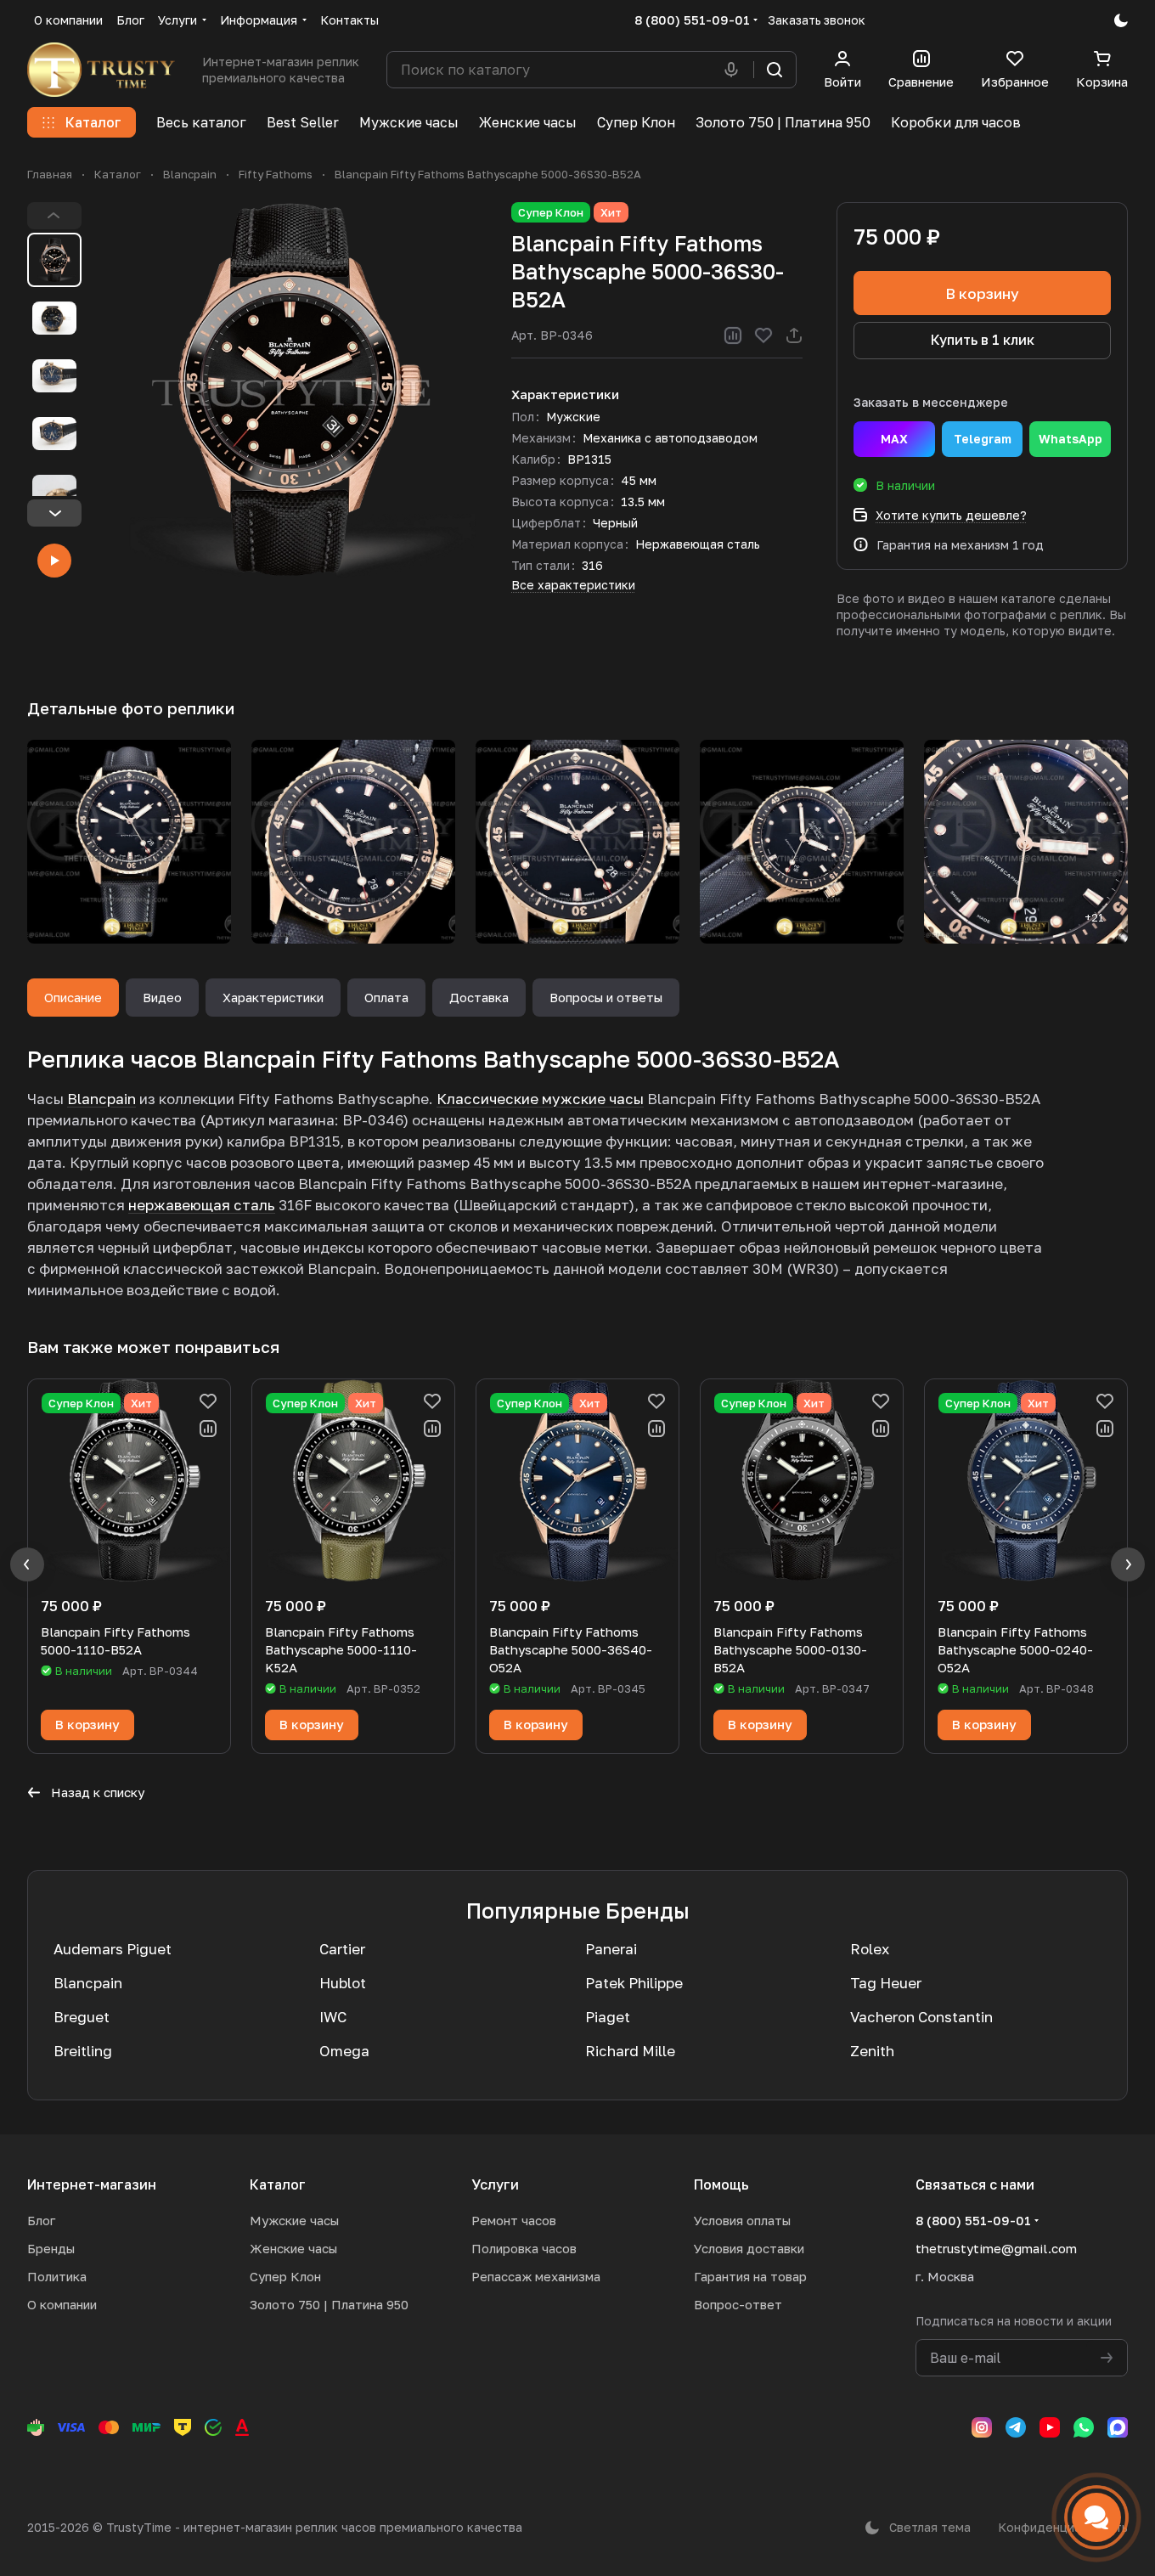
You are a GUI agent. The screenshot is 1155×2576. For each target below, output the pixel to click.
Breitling (83, 2051)
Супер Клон (285, 2276)
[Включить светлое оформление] (1121, 20)
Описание (73, 997)
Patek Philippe (634, 1983)
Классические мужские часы (540, 1099)
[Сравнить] (733, 335)
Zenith (872, 2051)
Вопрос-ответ (738, 2304)
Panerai (611, 1949)
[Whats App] (1084, 2427)
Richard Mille (630, 2051)
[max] (1118, 2427)
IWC (333, 2017)
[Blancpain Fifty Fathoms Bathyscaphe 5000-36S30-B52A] (129, 842)
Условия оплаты (742, 2220)
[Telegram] (1016, 2427)
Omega (344, 2051)
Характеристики (273, 997)
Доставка (479, 997)
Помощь (721, 2184)
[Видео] (54, 561)
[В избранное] (763, 335)
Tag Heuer (886, 1983)
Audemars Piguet (113, 1949)
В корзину (982, 293)
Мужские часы (294, 2220)
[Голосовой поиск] (735, 70)
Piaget (608, 2017)
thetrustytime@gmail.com (996, 2248)
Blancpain (101, 1099)
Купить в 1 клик (983, 340)
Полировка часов (524, 2248)
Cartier (342, 1949)
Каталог (278, 2184)
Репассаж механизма (536, 2276)
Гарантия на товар (750, 2276)
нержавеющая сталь (202, 1205)
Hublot (343, 1983)
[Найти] (775, 70)
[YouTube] (1050, 2427)
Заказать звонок (817, 20)
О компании (62, 2304)
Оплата (386, 997)
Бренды (51, 2248)
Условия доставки (749, 2248)
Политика (57, 2276)
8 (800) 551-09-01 (692, 20)
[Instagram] (982, 2427)
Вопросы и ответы (606, 997)
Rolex (870, 1949)
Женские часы (293, 2248)
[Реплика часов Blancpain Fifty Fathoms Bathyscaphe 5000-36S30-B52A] (290, 390)
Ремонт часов (514, 2220)
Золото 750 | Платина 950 (329, 2304)
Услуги (495, 2184)
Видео (162, 997)
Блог (41, 2220)
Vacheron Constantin (921, 2017)
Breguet (82, 2017)
